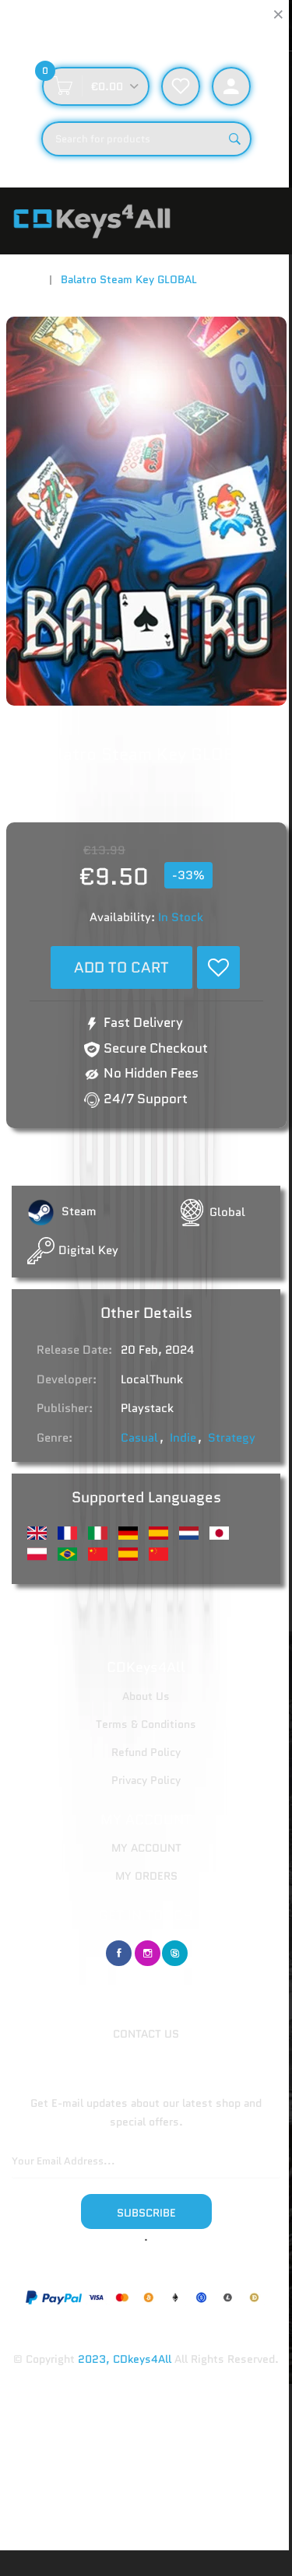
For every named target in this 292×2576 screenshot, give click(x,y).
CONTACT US (146, 2034)
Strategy (232, 1438)
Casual (139, 1438)
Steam (77, 1211)
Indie (183, 1438)
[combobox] (146, 139)
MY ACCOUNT (146, 1848)
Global (227, 1212)
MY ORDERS (146, 1876)
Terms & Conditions (146, 1724)
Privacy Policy (146, 1780)
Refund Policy (146, 1752)
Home (26, 279)
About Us (146, 1696)
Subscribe (146, 2213)
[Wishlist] (218, 967)
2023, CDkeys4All (125, 2359)
